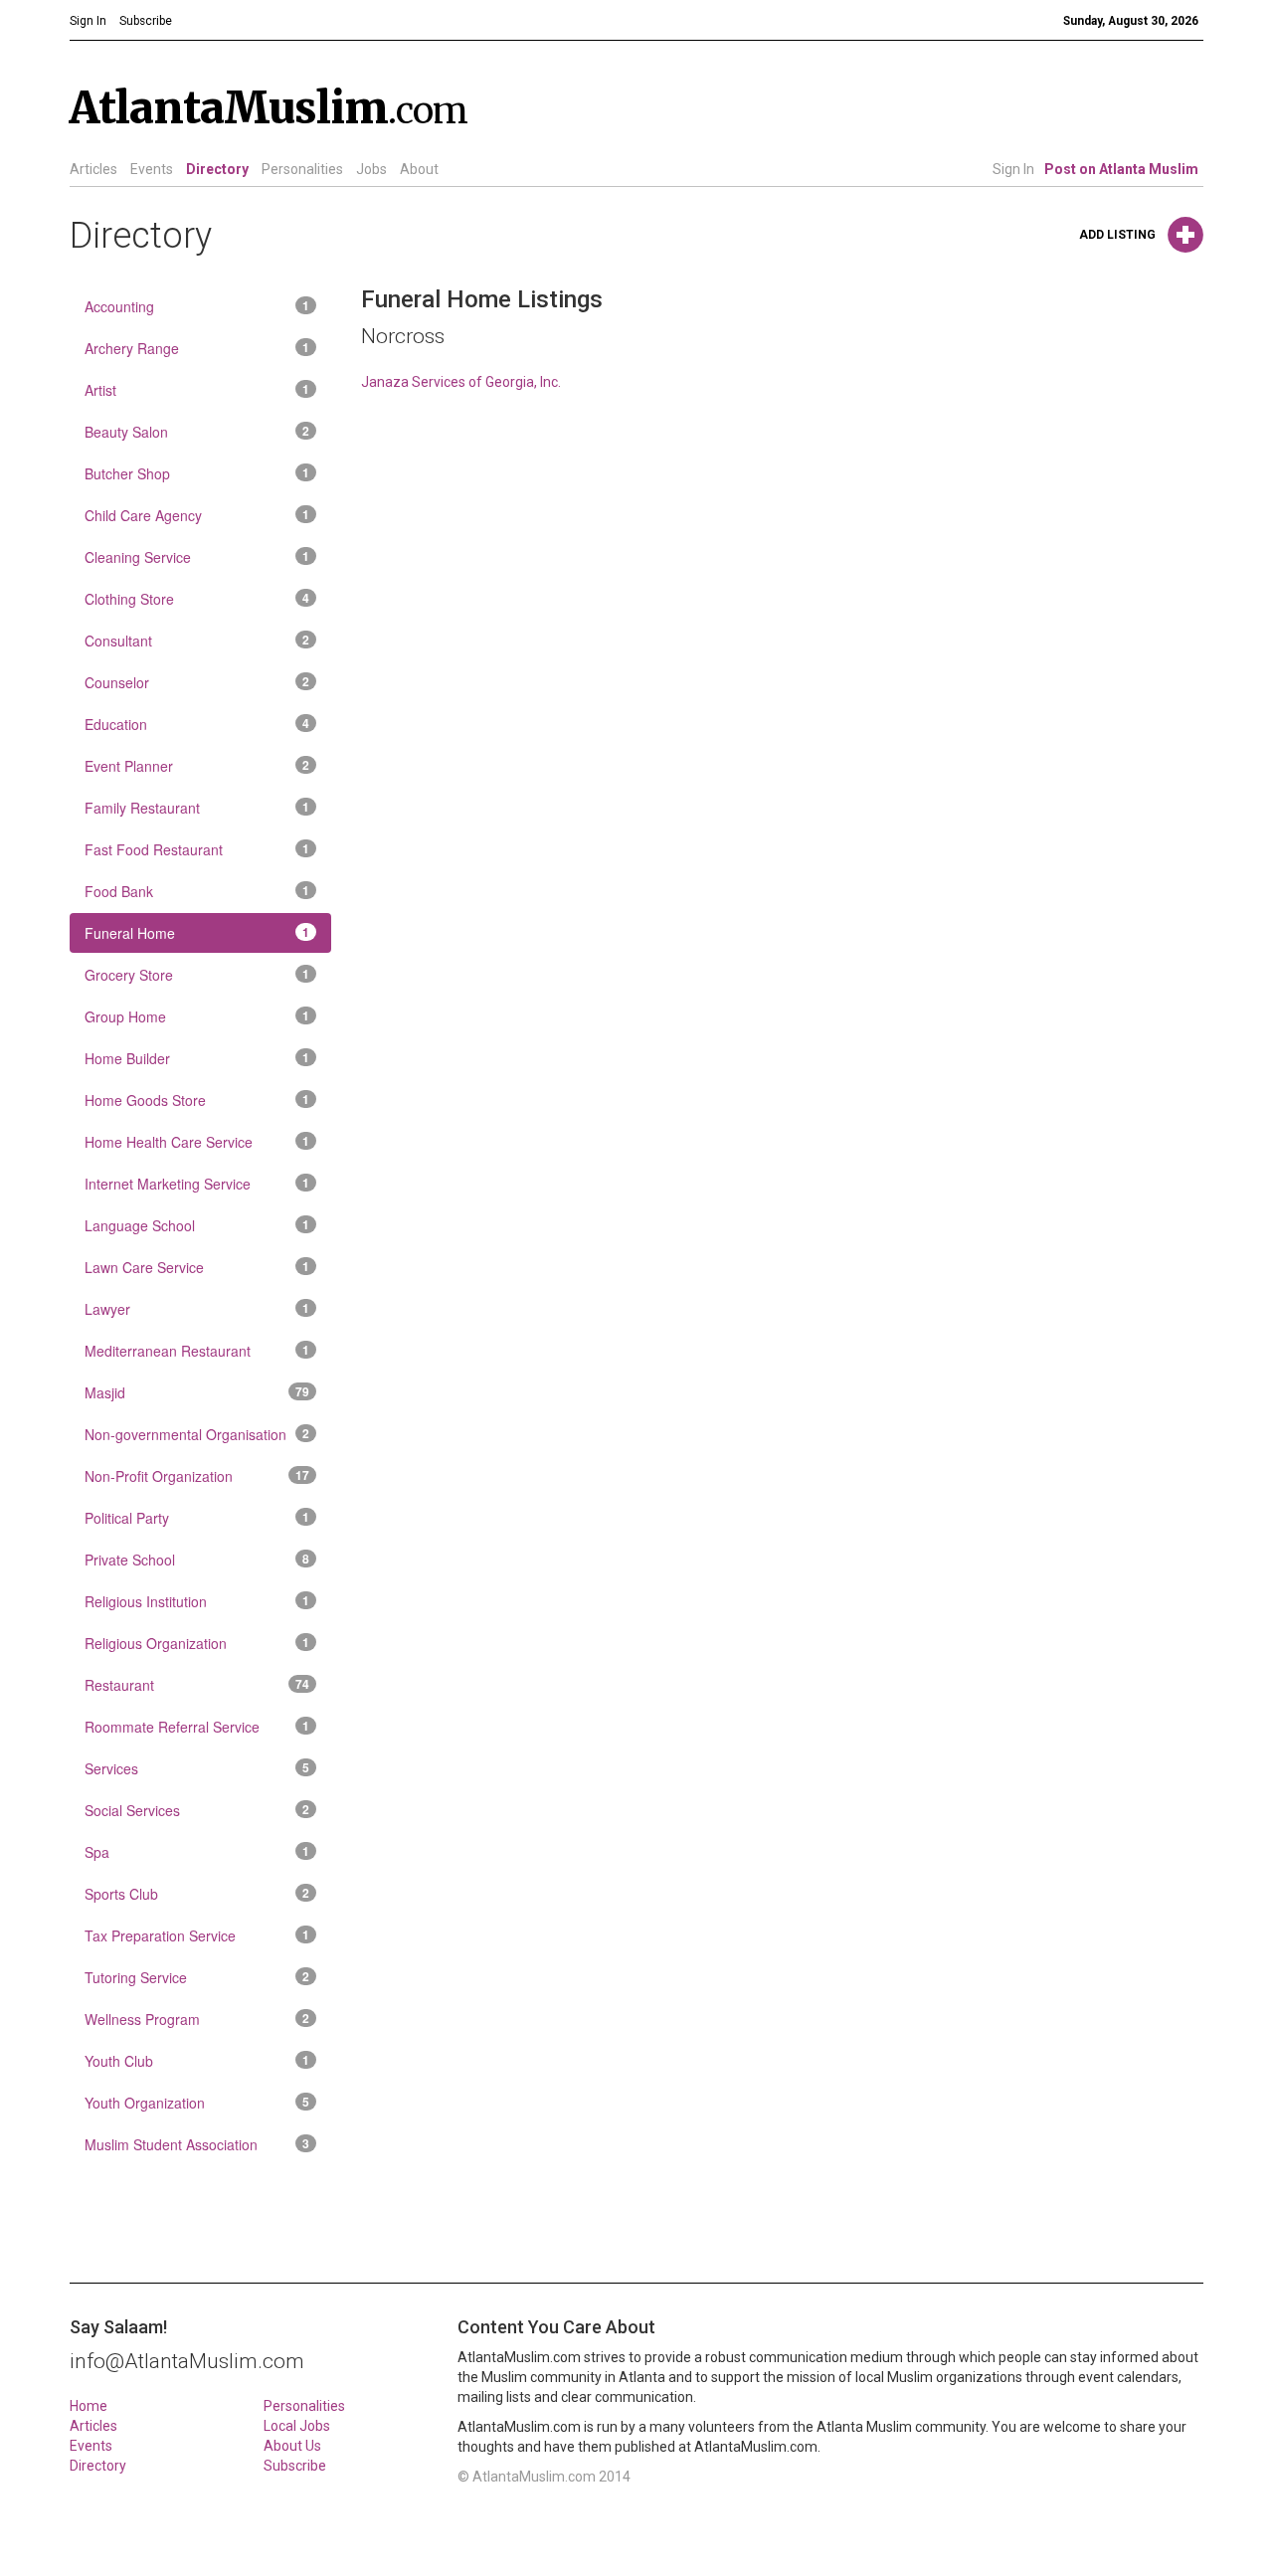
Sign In (1013, 169)
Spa (197, 1852)
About (419, 169)
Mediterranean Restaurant (197, 1351)
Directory (217, 169)
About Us (292, 2446)
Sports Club (197, 1894)
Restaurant (197, 1685)
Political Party (197, 1518)
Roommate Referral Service (197, 1727)
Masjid (197, 1392)
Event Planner (197, 766)
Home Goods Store (197, 1100)
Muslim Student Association (197, 2144)
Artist (197, 390)
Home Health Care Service (197, 1142)
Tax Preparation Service (197, 1935)
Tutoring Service (197, 1977)
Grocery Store (197, 975)
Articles (93, 169)
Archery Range (197, 348)
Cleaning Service (197, 557)
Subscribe (295, 2466)
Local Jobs (297, 2426)
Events (152, 169)
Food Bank (197, 891)
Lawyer (197, 1309)
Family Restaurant (197, 808)
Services (197, 1768)
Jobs (371, 169)
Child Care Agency (197, 515)
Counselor (197, 682)
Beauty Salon (197, 432)
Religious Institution (197, 1601)
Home (89, 2406)
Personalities (302, 169)
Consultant (197, 641)
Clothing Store (197, 599)
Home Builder (197, 1058)
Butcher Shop (197, 473)
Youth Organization (197, 2103)
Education (197, 724)
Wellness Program (197, 2019)
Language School (197, 1225)
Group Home (197, 1016)
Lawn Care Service (197, 1267)
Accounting (197, 306)
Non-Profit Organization (197, 1476)
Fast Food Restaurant (197, 849)
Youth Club (197, 2061)
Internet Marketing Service (197, 1184)
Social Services (197, 1810)
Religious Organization (197, 1643)
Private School (197, 1560)
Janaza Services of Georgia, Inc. (461, 382)
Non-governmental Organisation (197, 1434)
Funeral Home (197, 933)
